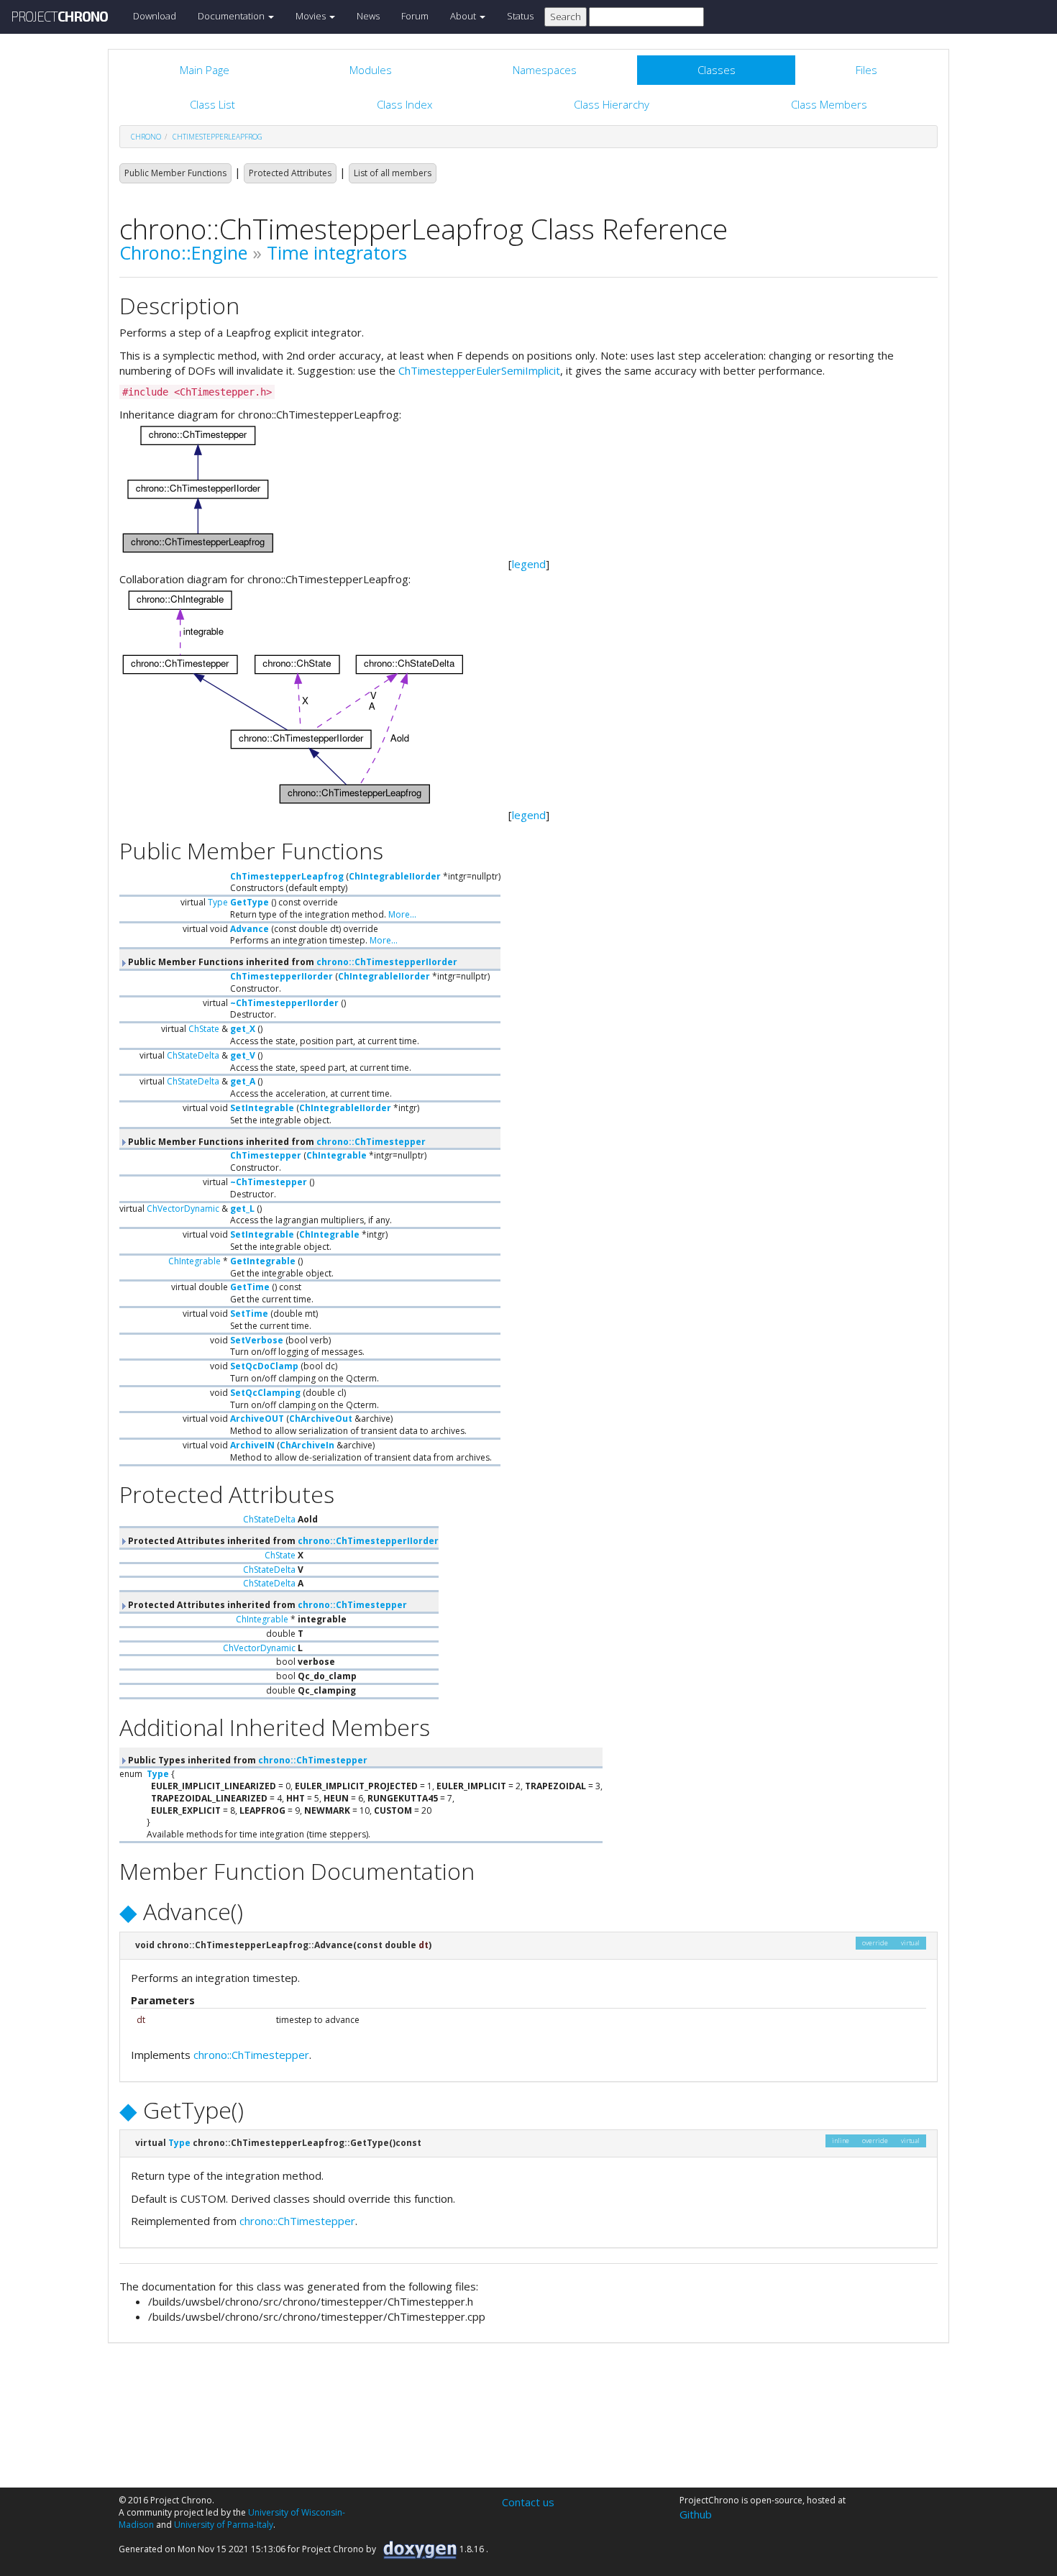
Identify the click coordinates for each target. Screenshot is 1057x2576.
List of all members (393, 173)
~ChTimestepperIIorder (284, 1003)
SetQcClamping (265, 1393)
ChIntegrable (337, 1155)
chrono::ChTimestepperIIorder (387, 962)
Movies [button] (312, 16)
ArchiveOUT (257, 1419)
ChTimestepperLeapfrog (218, 137)
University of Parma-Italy (224, 2525)
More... (402, 914)
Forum (415, 16)
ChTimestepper (266, 1155)
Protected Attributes (290, 173)
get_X (243, 1029)
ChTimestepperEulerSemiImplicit (479, 370)
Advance (250, 929)
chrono (146, 137)
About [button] (464, 16)
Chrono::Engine (183, 252)
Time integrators (337, 252)
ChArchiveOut (321, 1419)
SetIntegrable (262, 1108)
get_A (243, 1081)
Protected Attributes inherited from (282, 1541)
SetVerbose (257, 1340)
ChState (204, 1029)
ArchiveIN (252, 1445)
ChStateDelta (193, 1055)
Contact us (528, 2502)
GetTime (250, 1287)
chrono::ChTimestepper (371, 1142)
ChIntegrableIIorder (395, 876)
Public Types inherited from (247, 1760)
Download (155, 16)
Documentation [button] (232, 16)
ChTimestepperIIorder (282, 976)
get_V (243, 1055)
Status (520, 16)
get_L (242, 1209)
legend (529, 564)
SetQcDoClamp (264, 1366)
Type (218, 902)
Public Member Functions (175, 173)
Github (696, 2514)
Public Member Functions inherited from (292, 962)
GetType (250, 902)
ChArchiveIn (307, 1445)
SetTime (249, 1314)
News (368, 16)
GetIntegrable (263, 1261)
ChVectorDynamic (183, 1209)
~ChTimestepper (269, 1182)
